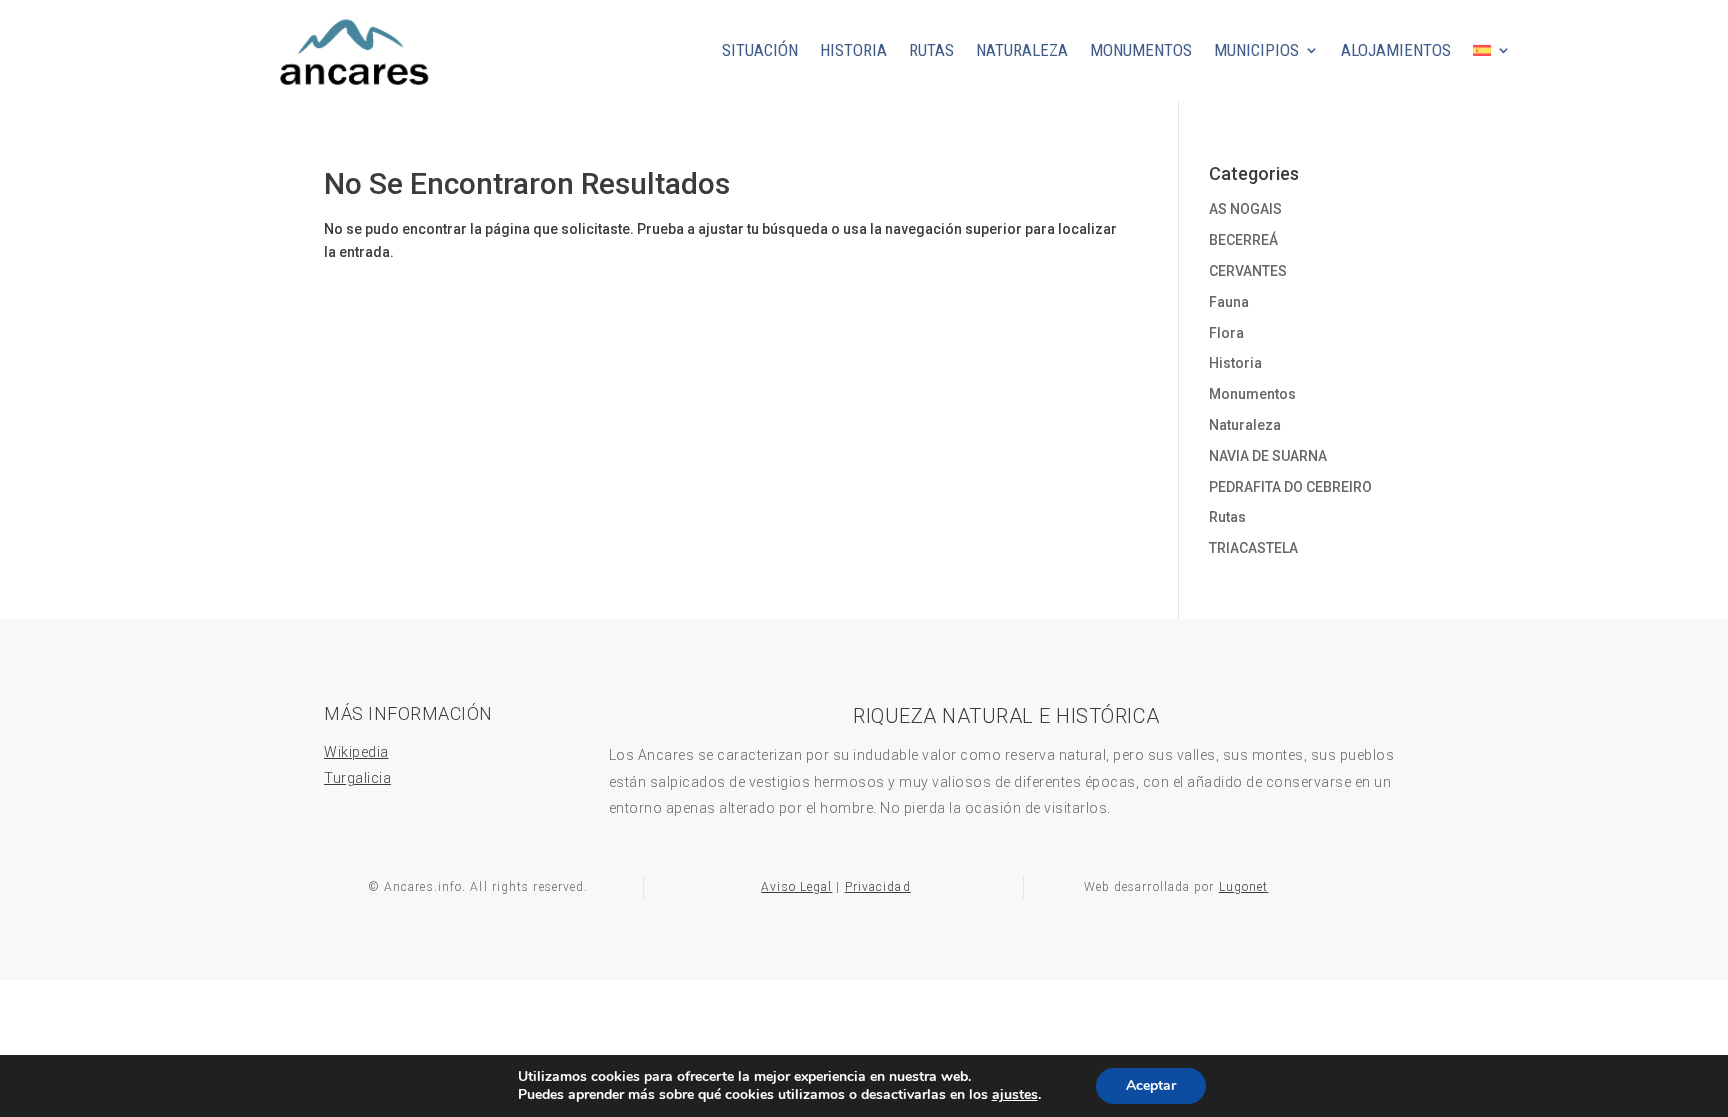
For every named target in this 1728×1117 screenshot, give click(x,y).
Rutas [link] (1227, 517)
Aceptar (1151, 1085)
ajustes (1015, 1095)
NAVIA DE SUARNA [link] (1268, 456)
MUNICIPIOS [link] (1256, 50)
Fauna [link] (1229, 302)
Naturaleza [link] (1245, 425)
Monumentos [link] (1252, 394)
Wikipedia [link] (356, 752)
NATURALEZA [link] (1022, 50)
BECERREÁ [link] (1243, 240)
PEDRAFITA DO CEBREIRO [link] (1290, 487)
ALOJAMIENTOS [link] (1396, 50)
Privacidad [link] (878, 887)
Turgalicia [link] (357, 778)
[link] (352, 95)
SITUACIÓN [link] (760, 50)
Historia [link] (1235, 363)
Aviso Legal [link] (796, 887)
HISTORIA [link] (853, 50)
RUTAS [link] (931, 50)
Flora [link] (1226, 333)
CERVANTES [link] (1248, 271)
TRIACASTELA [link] (1253, 548)
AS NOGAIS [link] (1245, 209)
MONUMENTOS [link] (1141, 50)
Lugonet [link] (1244, 887)
